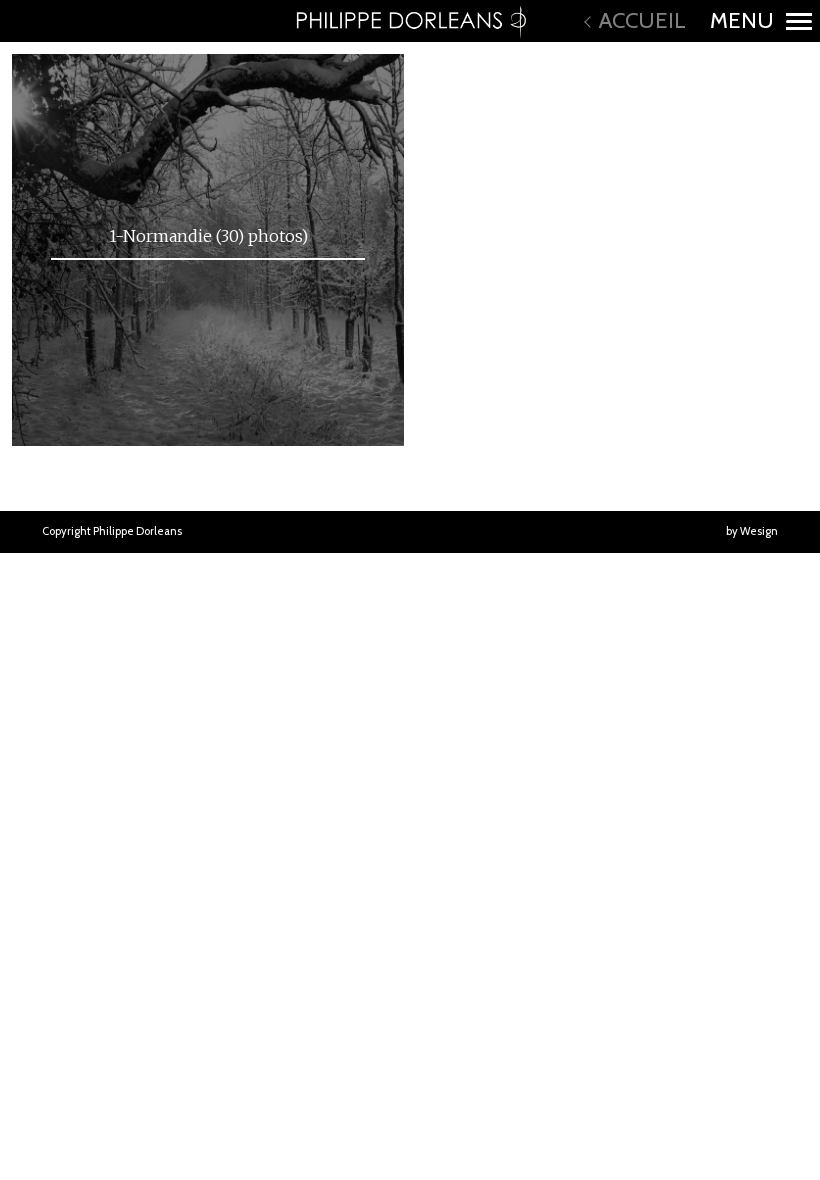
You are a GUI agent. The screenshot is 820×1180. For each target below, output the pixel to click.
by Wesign (752, 531)
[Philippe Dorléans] (410, 21)
